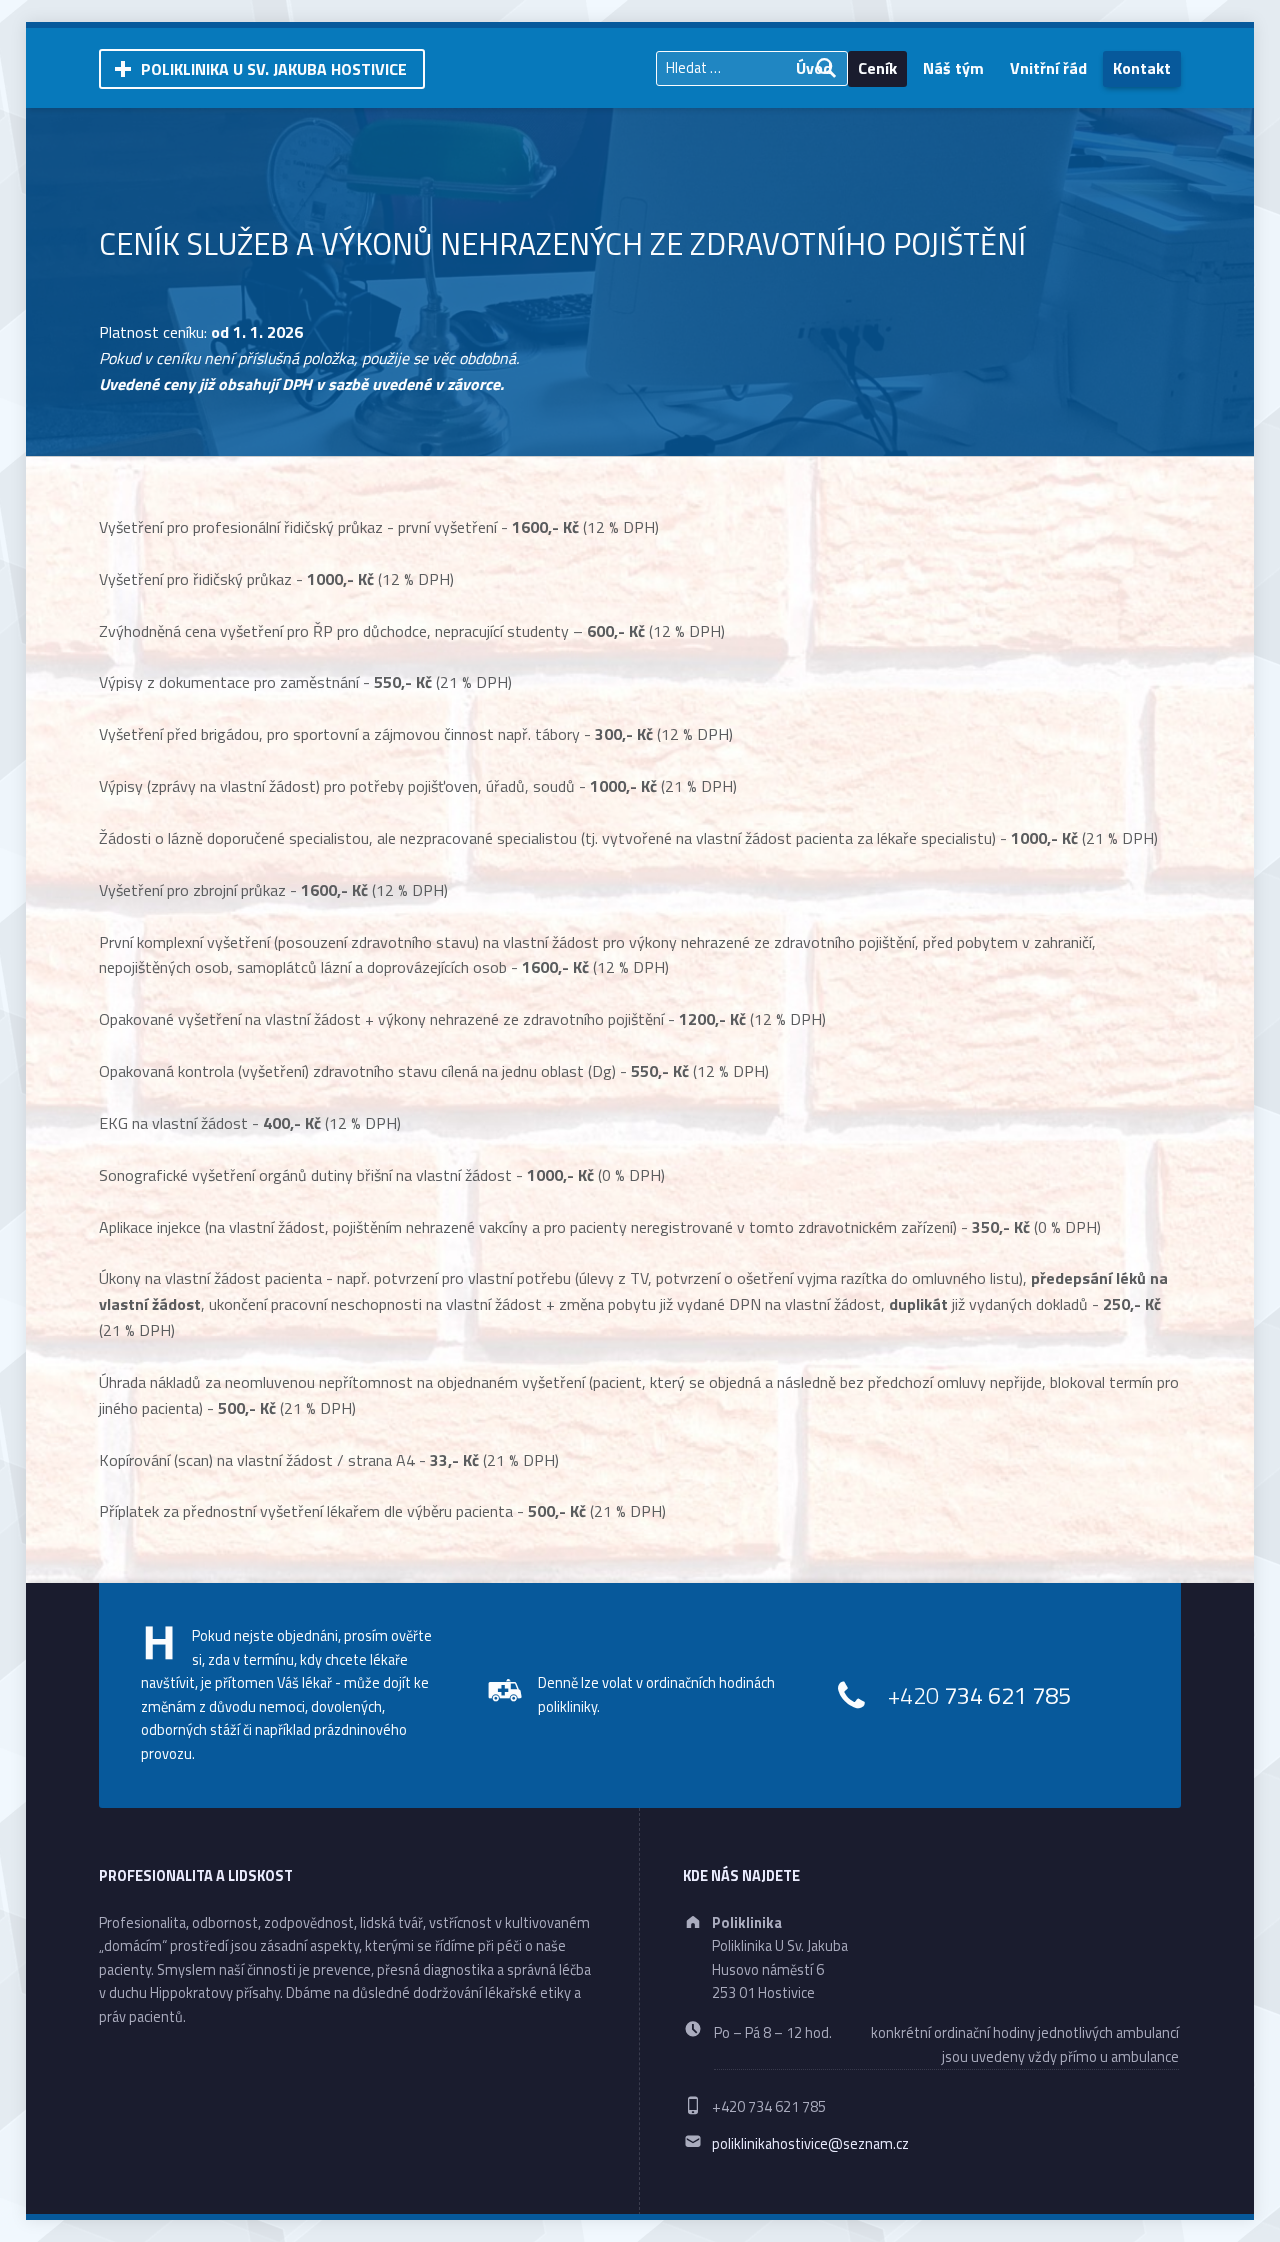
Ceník (877, 68)
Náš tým (953, 68)
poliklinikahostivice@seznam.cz (810, 2144)
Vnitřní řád (1048, 68)
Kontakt (1142, 68)
